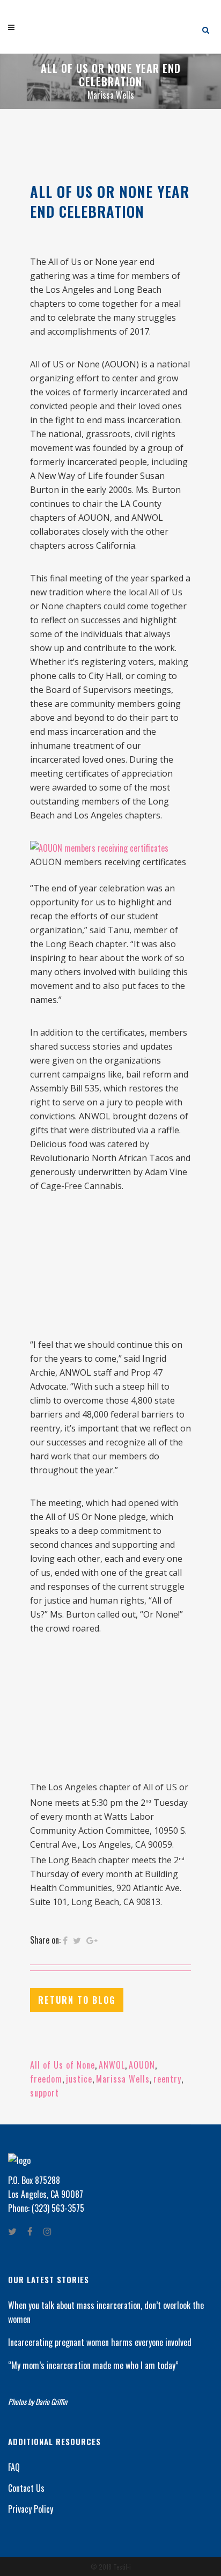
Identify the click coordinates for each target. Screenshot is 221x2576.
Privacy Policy (31, 2509)
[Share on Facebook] (65, 1940)
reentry (167, 2079)
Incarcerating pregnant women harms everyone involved (100, 2342)
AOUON (142, 2065)
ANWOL (112, 2065)
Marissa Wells (123, 2079)
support (45, 2093)
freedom (46, 2079)
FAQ (14, 2467)
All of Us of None (62, 2065)
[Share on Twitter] (77, 1940)
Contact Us (26, 2488)
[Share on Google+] (92, 1940)
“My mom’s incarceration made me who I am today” (93, 2365)
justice (79, 2079)
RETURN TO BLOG (77, 2000)
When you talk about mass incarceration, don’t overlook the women (106, 2312)
